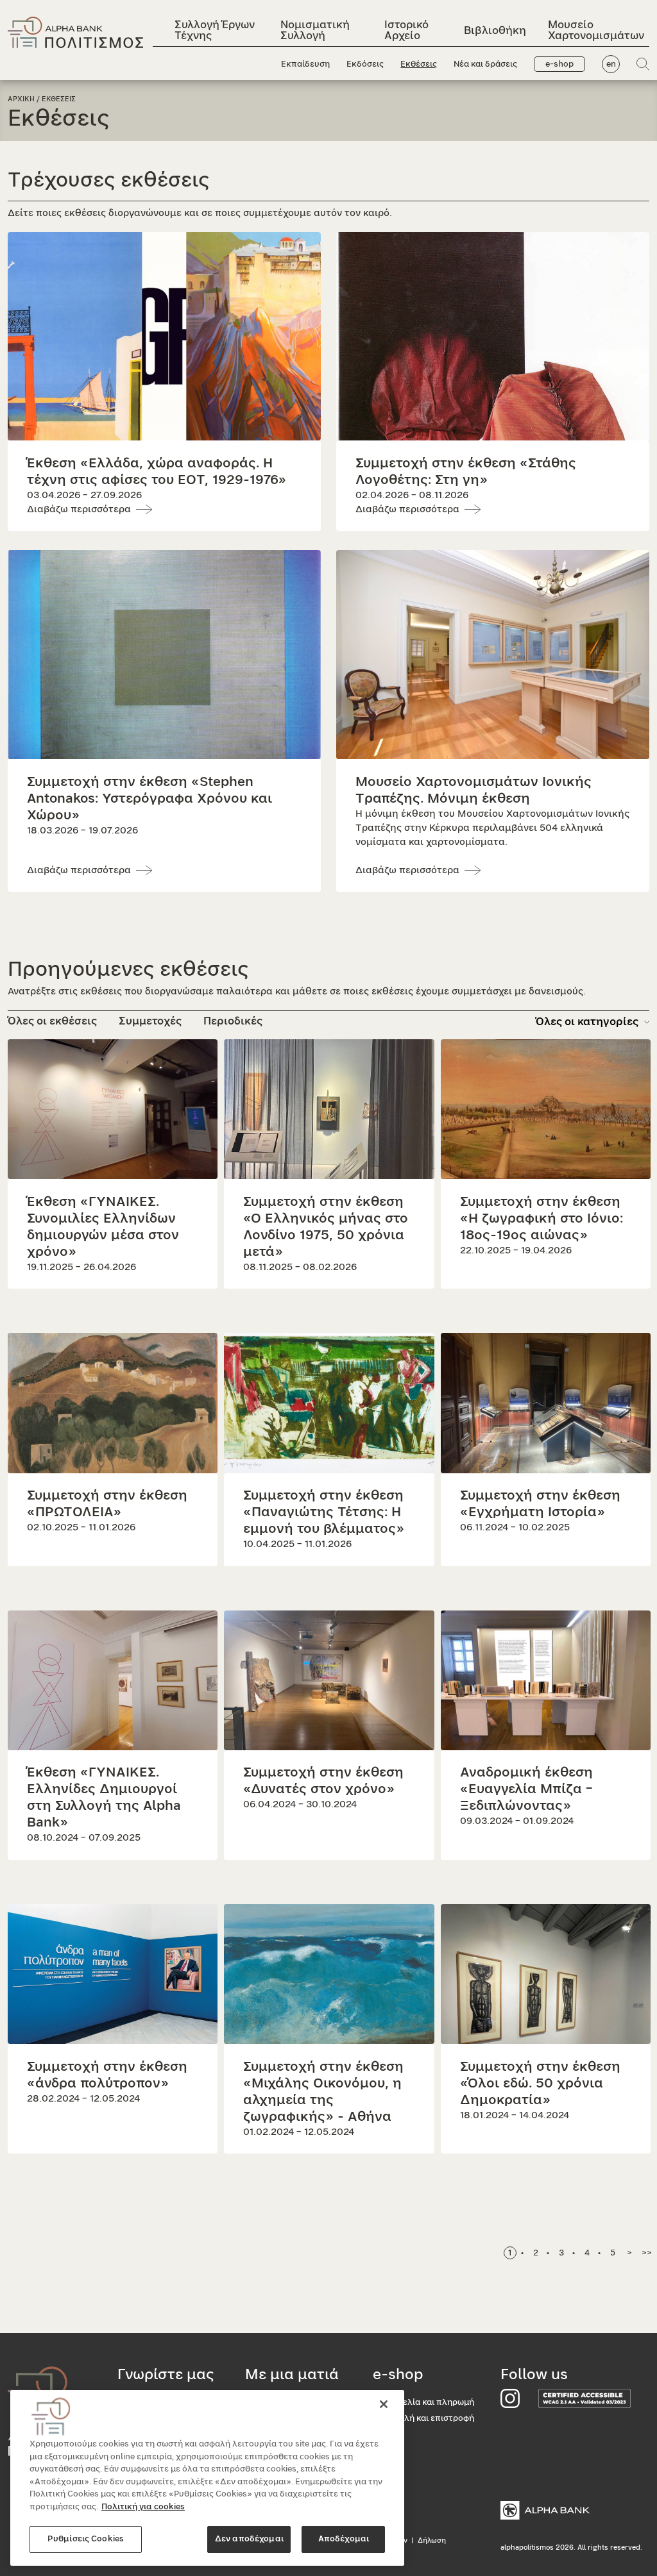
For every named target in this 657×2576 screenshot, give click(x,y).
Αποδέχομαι (344, 2539)
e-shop (559, 64)
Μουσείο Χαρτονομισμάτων (596, 30)
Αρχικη (21, 99)
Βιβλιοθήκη (495, 30)
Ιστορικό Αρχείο (406, 30)
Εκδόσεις (365, 64)
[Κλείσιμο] (384, 2404)
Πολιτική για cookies (143, 2507)
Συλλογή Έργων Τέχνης (215, 30)
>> (647, 2253)
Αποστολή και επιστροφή (423, 2419)
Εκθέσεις (419, 64)
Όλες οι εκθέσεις (52, 1021)
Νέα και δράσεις (485, 64)
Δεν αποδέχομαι (249, 2539)
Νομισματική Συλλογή (315, 30)
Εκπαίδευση (305, 64)
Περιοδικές (233, 1021)
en (611, 64)
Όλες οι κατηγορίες (587, 1022)
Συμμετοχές (150, 1021)
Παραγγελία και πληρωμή (423, 2403)
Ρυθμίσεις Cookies (86, 2539)
